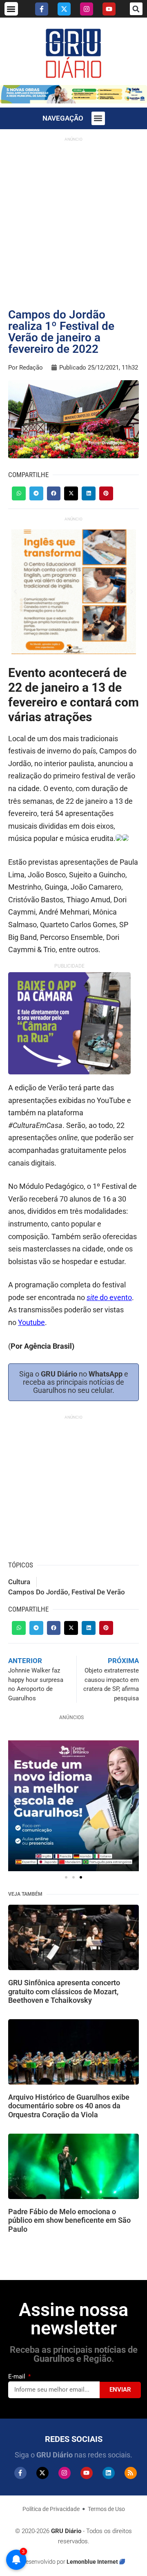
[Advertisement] (73, 219)
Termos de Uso (106, 2509)
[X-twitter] (64, 9)
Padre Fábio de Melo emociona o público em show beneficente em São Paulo (69, 2220)
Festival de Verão (98, 1592)
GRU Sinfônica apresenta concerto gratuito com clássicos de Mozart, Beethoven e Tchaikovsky (64, 1991)
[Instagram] (87, 9)
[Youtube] (109, 9)
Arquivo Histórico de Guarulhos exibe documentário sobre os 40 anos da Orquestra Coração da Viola (69, 2106)
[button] (11, 9)
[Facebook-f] (42, 9)
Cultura (19, 1582)
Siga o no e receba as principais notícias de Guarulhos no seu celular (74, 1382)
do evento (109, 1297)
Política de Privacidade (51, 2509)
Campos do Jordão (38, 1592)
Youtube (31, 1322)
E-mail (18, 2376)
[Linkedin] (109, 2473)
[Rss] (131, 2473)
